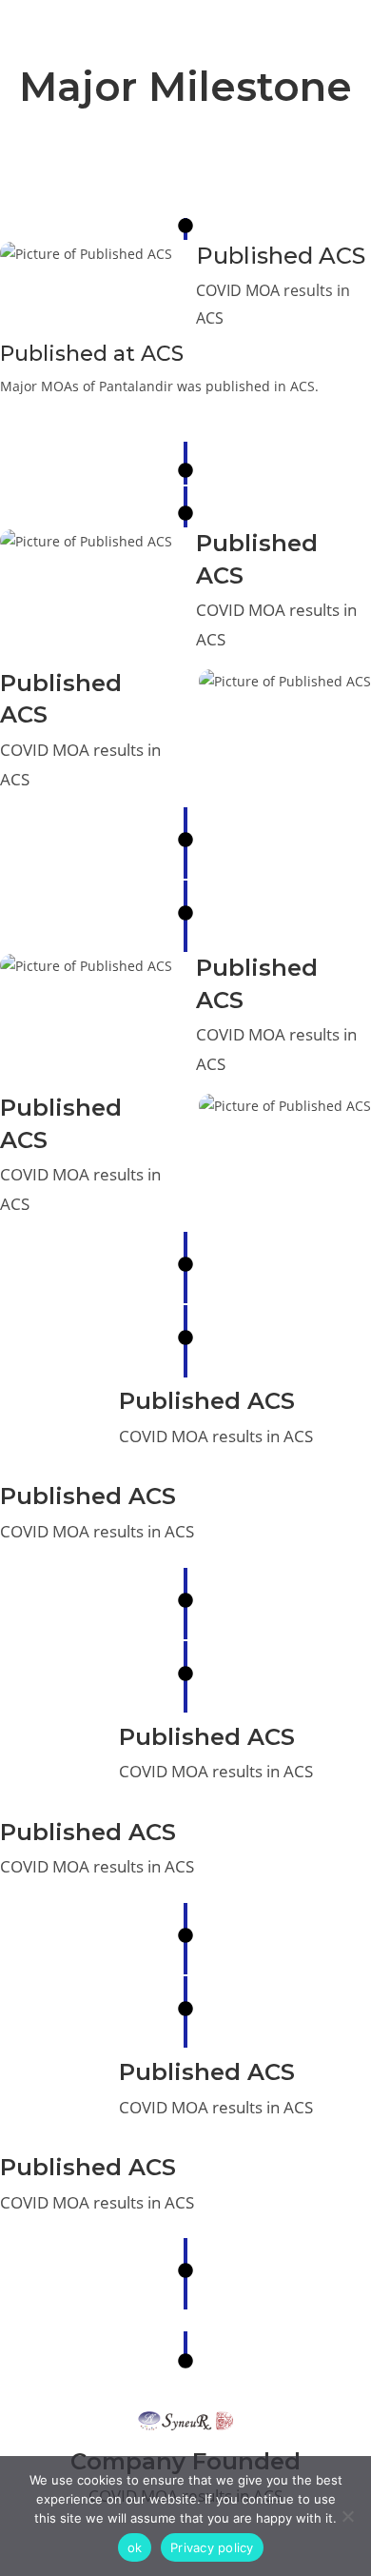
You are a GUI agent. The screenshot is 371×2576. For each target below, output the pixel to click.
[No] (347, 2516)
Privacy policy (212, 2547)
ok (135, 2547)
